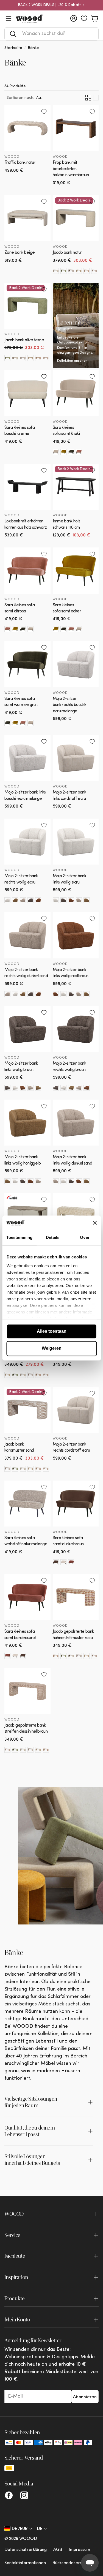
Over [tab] (85, 1237)
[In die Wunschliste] (44, 112)
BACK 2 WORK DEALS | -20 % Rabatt (49, 5)
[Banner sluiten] (95, 1223)
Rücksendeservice (70, 2563)
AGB (58, 2550)
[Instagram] (24, 2495)
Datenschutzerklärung (26, 2550)
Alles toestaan (52, 1331)
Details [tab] (53, 1237)
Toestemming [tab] (19, 1237)
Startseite (13, 48)
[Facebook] (9, 2495)
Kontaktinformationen (25, 2563)
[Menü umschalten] (9, 18)
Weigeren (52, 1349)
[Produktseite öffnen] (27, 128)
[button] (51, 34)
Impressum (79, 2550)
